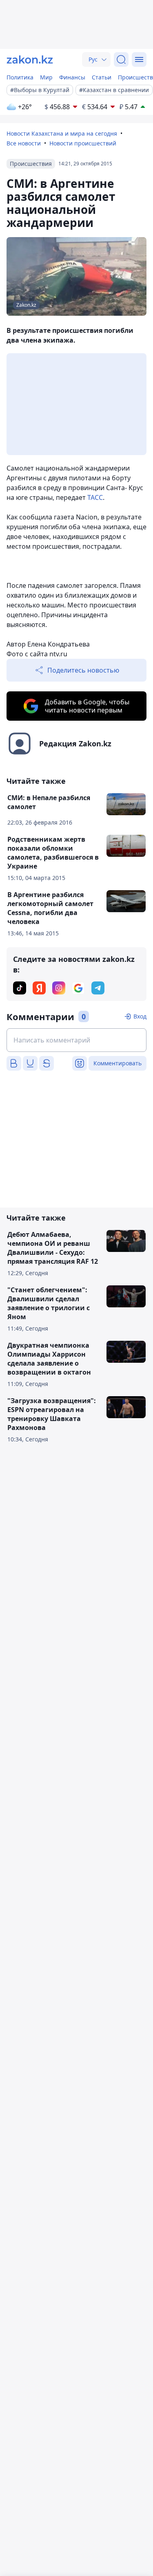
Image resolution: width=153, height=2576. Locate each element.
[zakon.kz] (30, 59)
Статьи (102, 77)
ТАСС (95, 497)
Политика (20, 77)
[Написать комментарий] (76, 1040)
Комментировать (118, 1063)
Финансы (72, 77)
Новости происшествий (83, 143)
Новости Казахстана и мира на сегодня (62, 133)
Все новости (24, 143)
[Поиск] (121, 59)
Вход (140, 1016)
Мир (46, 77)
